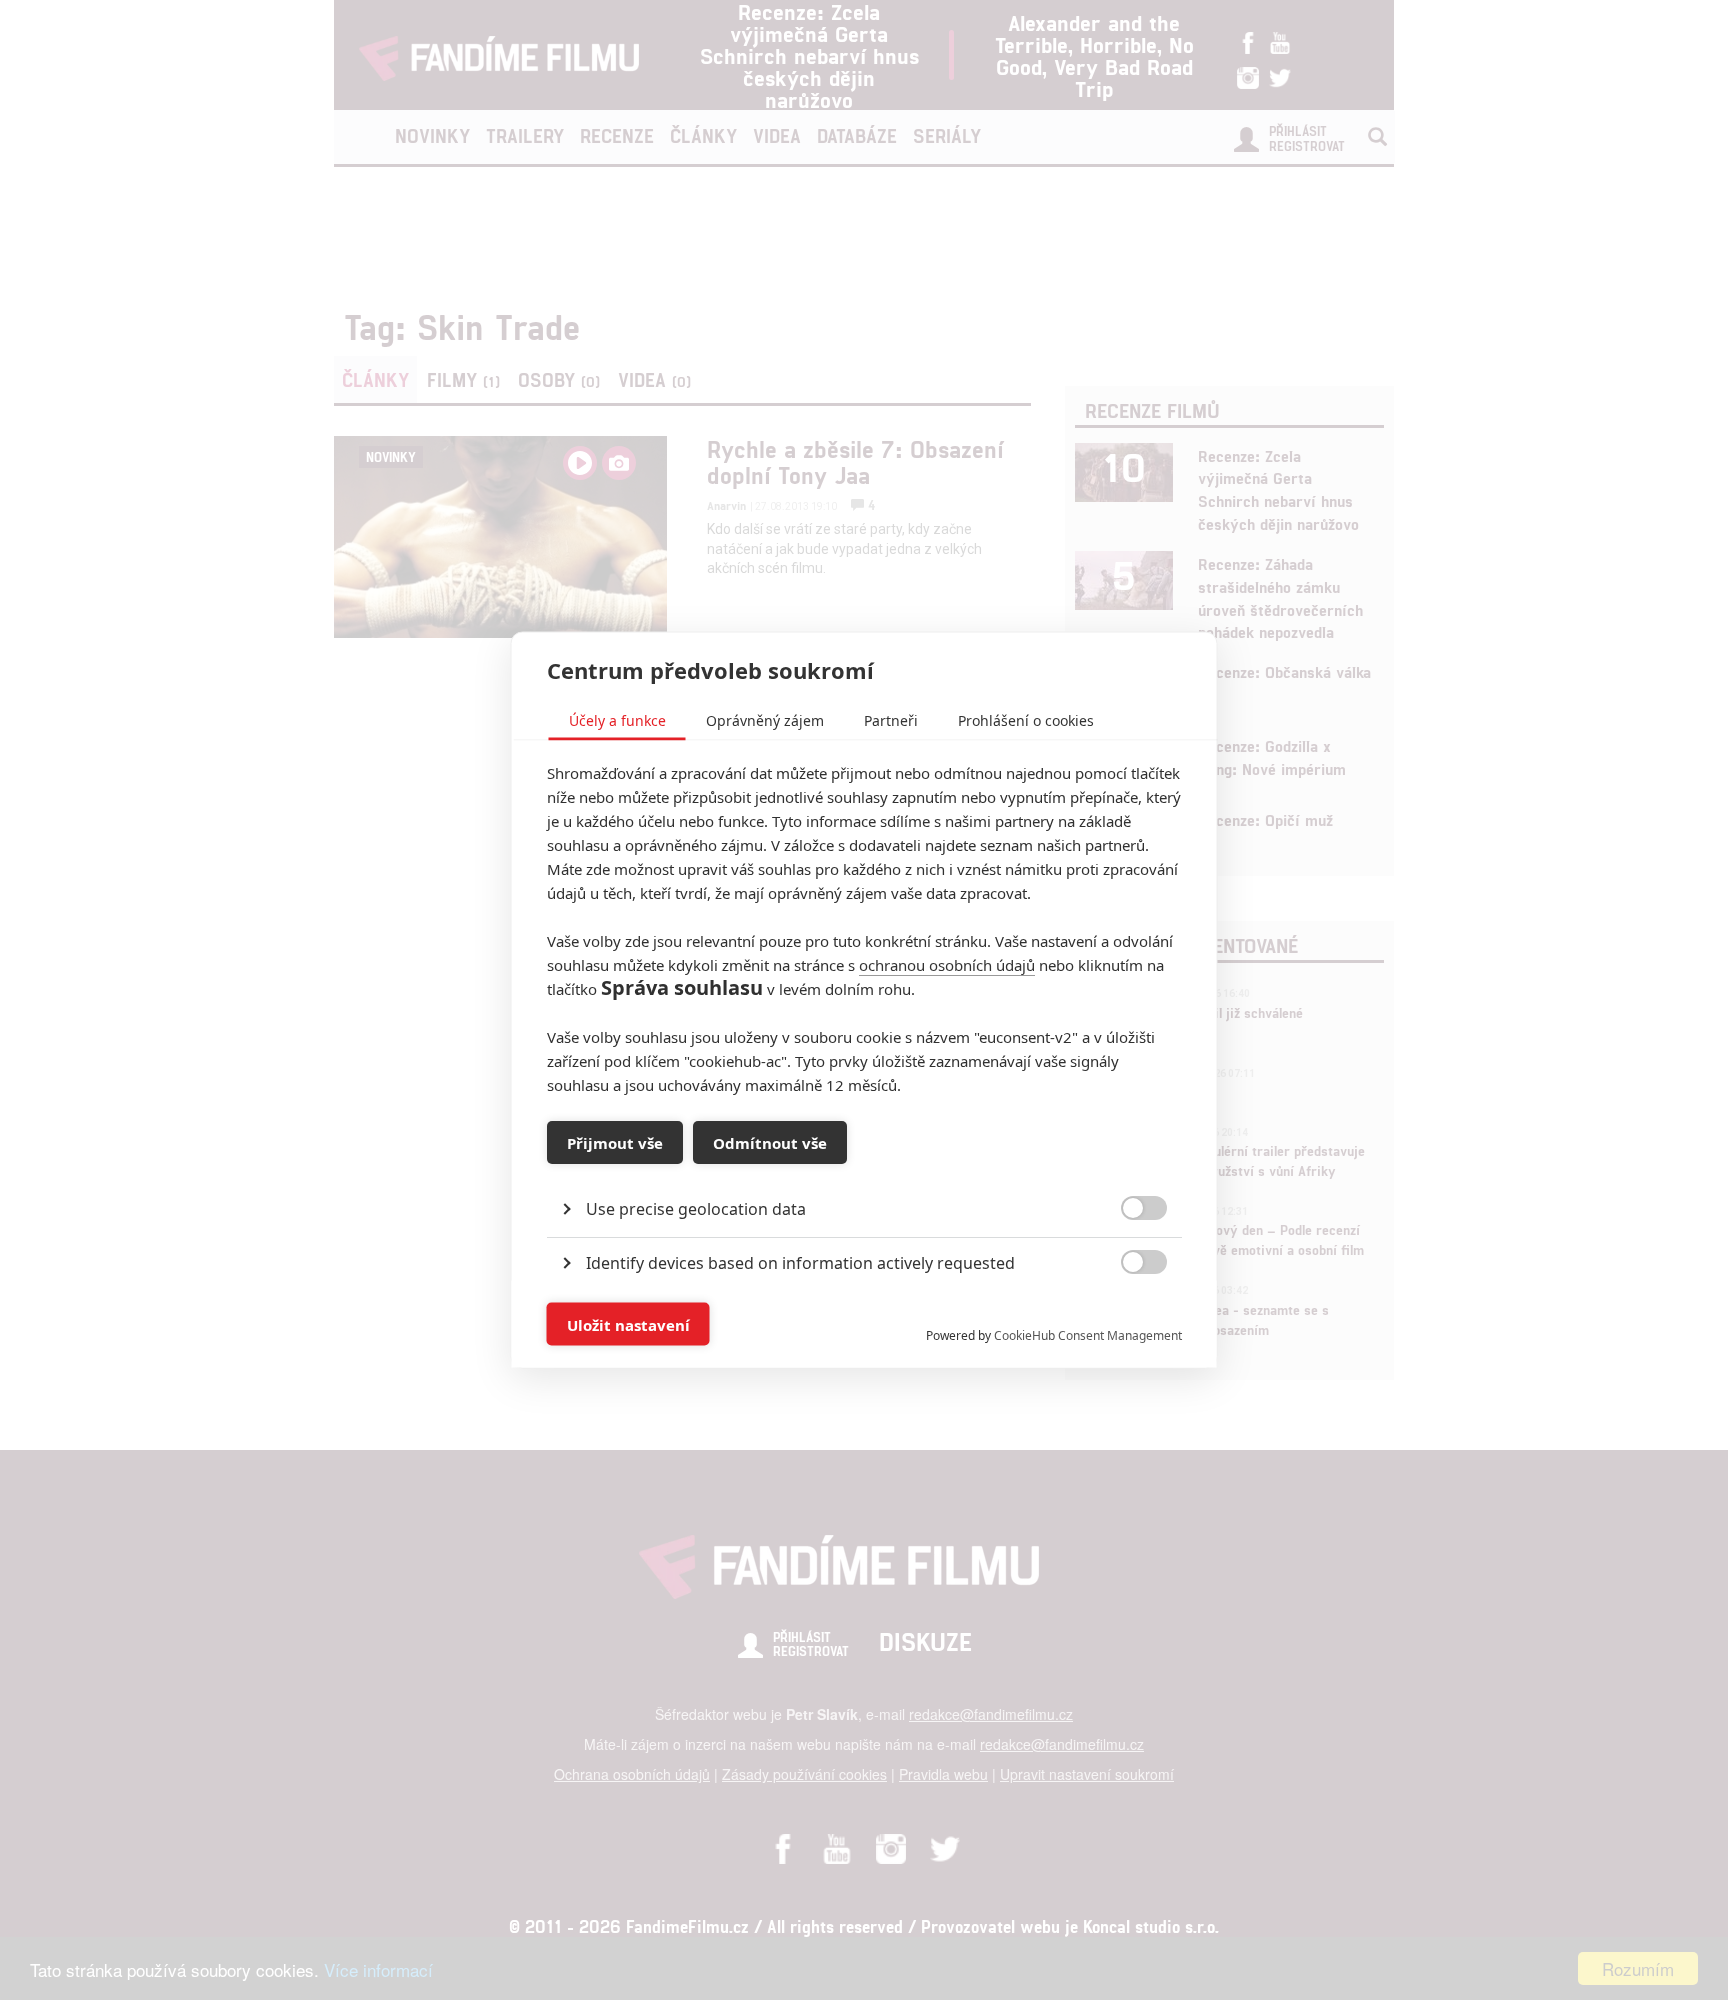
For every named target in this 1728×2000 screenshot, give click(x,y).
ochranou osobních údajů (947, 965)
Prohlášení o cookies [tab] (1026, 720)
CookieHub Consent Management (1088, 1335)
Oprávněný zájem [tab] (765, 720)
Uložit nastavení (628, 1324)
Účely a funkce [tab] (617, 720)
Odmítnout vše (770, 1142)
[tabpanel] (864, 1163)
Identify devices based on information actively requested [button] (800, 1263)
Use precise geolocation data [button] (696, 1209)
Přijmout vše (615, 1142)
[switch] (1127, 1314)
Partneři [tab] (891, 720)
